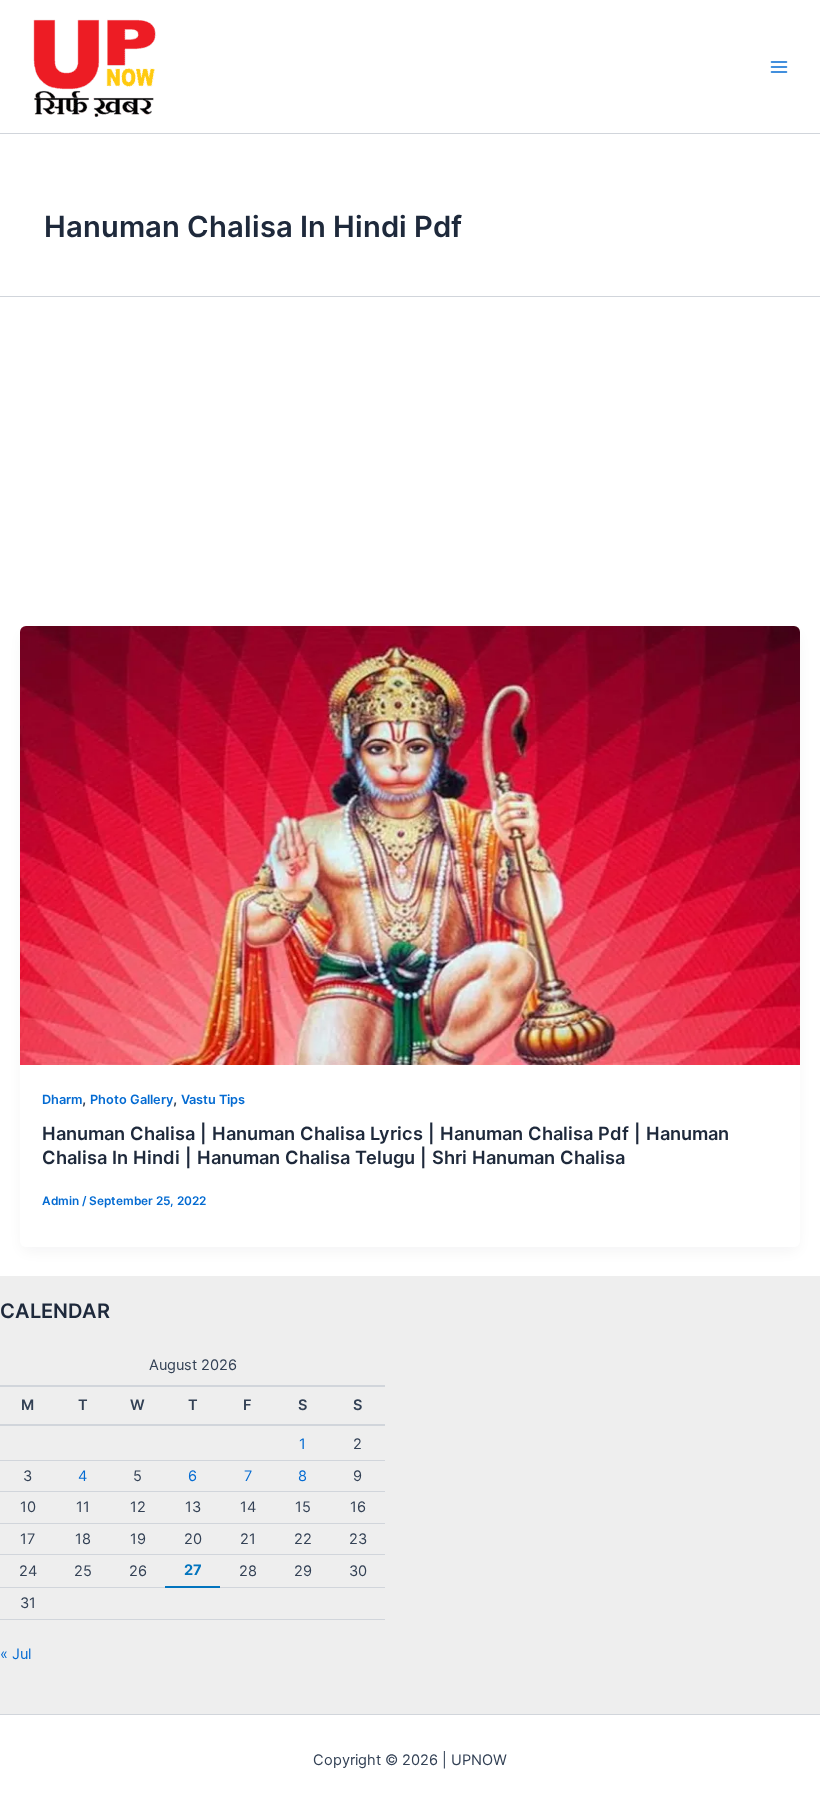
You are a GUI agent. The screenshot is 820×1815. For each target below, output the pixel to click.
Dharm (62, 1099)
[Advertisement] (410, 476)
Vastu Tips (213, 1099)
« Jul (15, 1654)
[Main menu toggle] (779, 67)
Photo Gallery (131, 1099)
